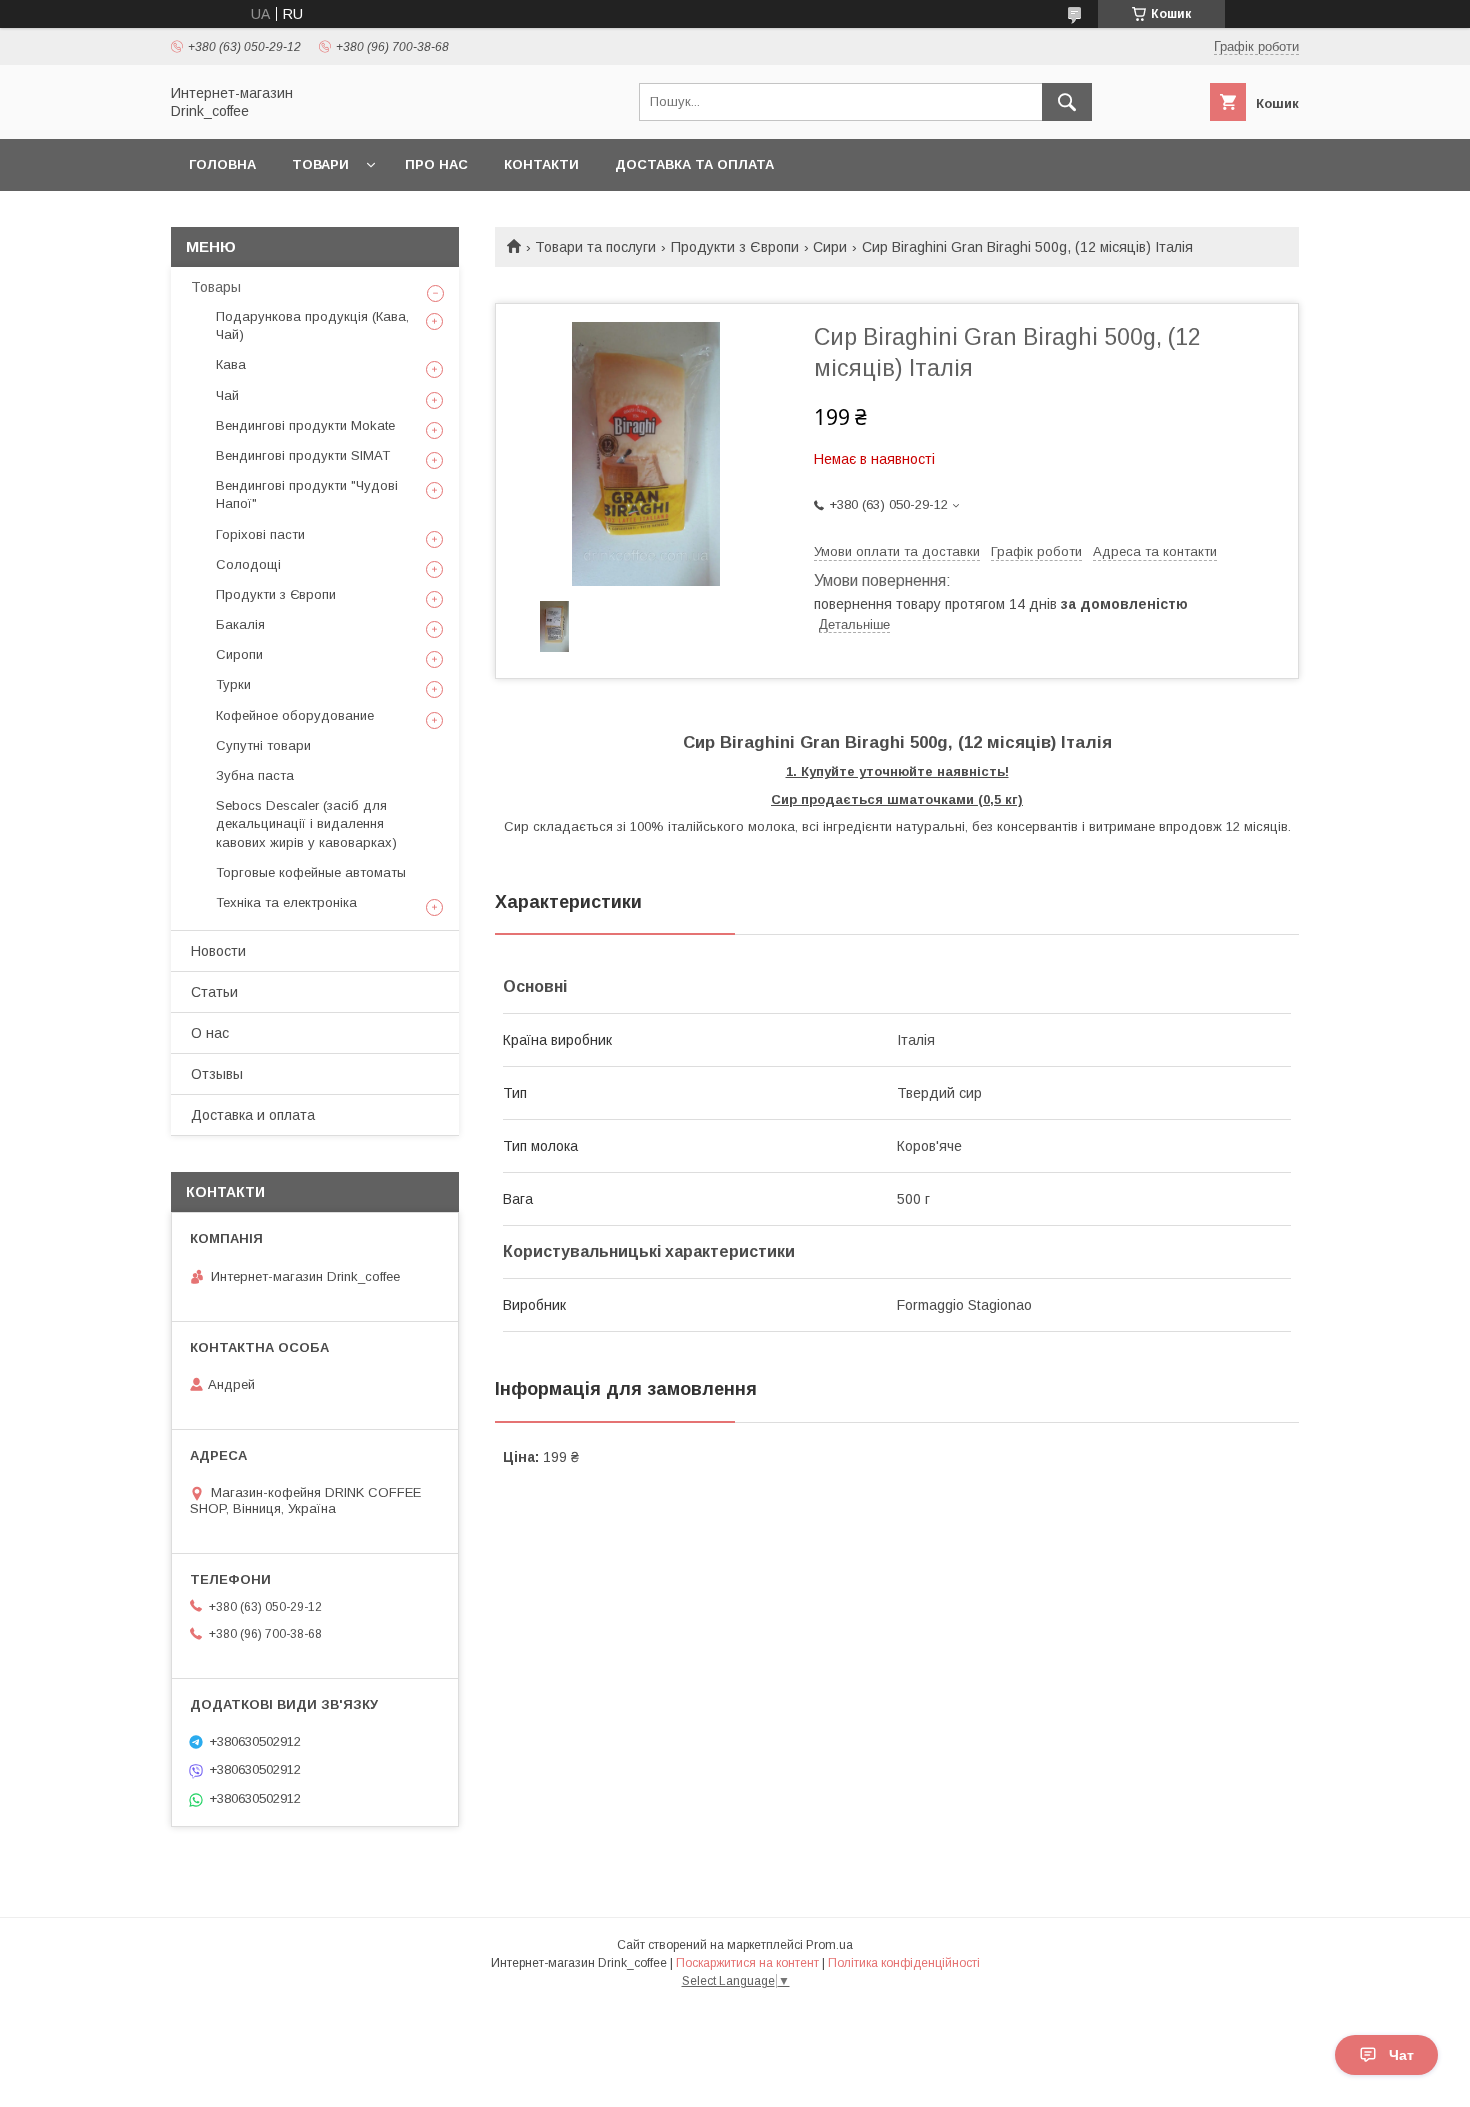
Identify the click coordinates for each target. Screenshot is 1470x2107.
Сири (830, 247)
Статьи (214, 992)
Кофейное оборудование (295, 715)
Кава (231, 364)
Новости (218, 951)
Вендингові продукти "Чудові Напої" (307, 494)
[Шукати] (1067, 102)
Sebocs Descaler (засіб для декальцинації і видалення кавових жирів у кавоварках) (306, 823)
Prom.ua (829, 1945)
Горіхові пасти (260, 534)
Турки (233, 684)
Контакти (541, 164)
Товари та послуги (595, 247)
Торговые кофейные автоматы (311, 872)
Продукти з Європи (735, 247)
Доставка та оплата (694, 164)
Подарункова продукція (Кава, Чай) (312, 325)
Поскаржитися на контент (747, 1963)
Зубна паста (255, 775)
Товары (216, 287)
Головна (222, 164)
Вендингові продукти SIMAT (303, 455)
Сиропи (239, 654)
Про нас (436, 164)
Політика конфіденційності (904, 1963)
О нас (210, 1033)
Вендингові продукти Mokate (305, 425)
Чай (227, 395)
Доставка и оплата (253, 1115)
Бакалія (240, 624)
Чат (1401, 2055)
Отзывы (217, 1074)
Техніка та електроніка (286, 902)
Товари (320, 164)
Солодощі (248, 564)
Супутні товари (263, 745)
